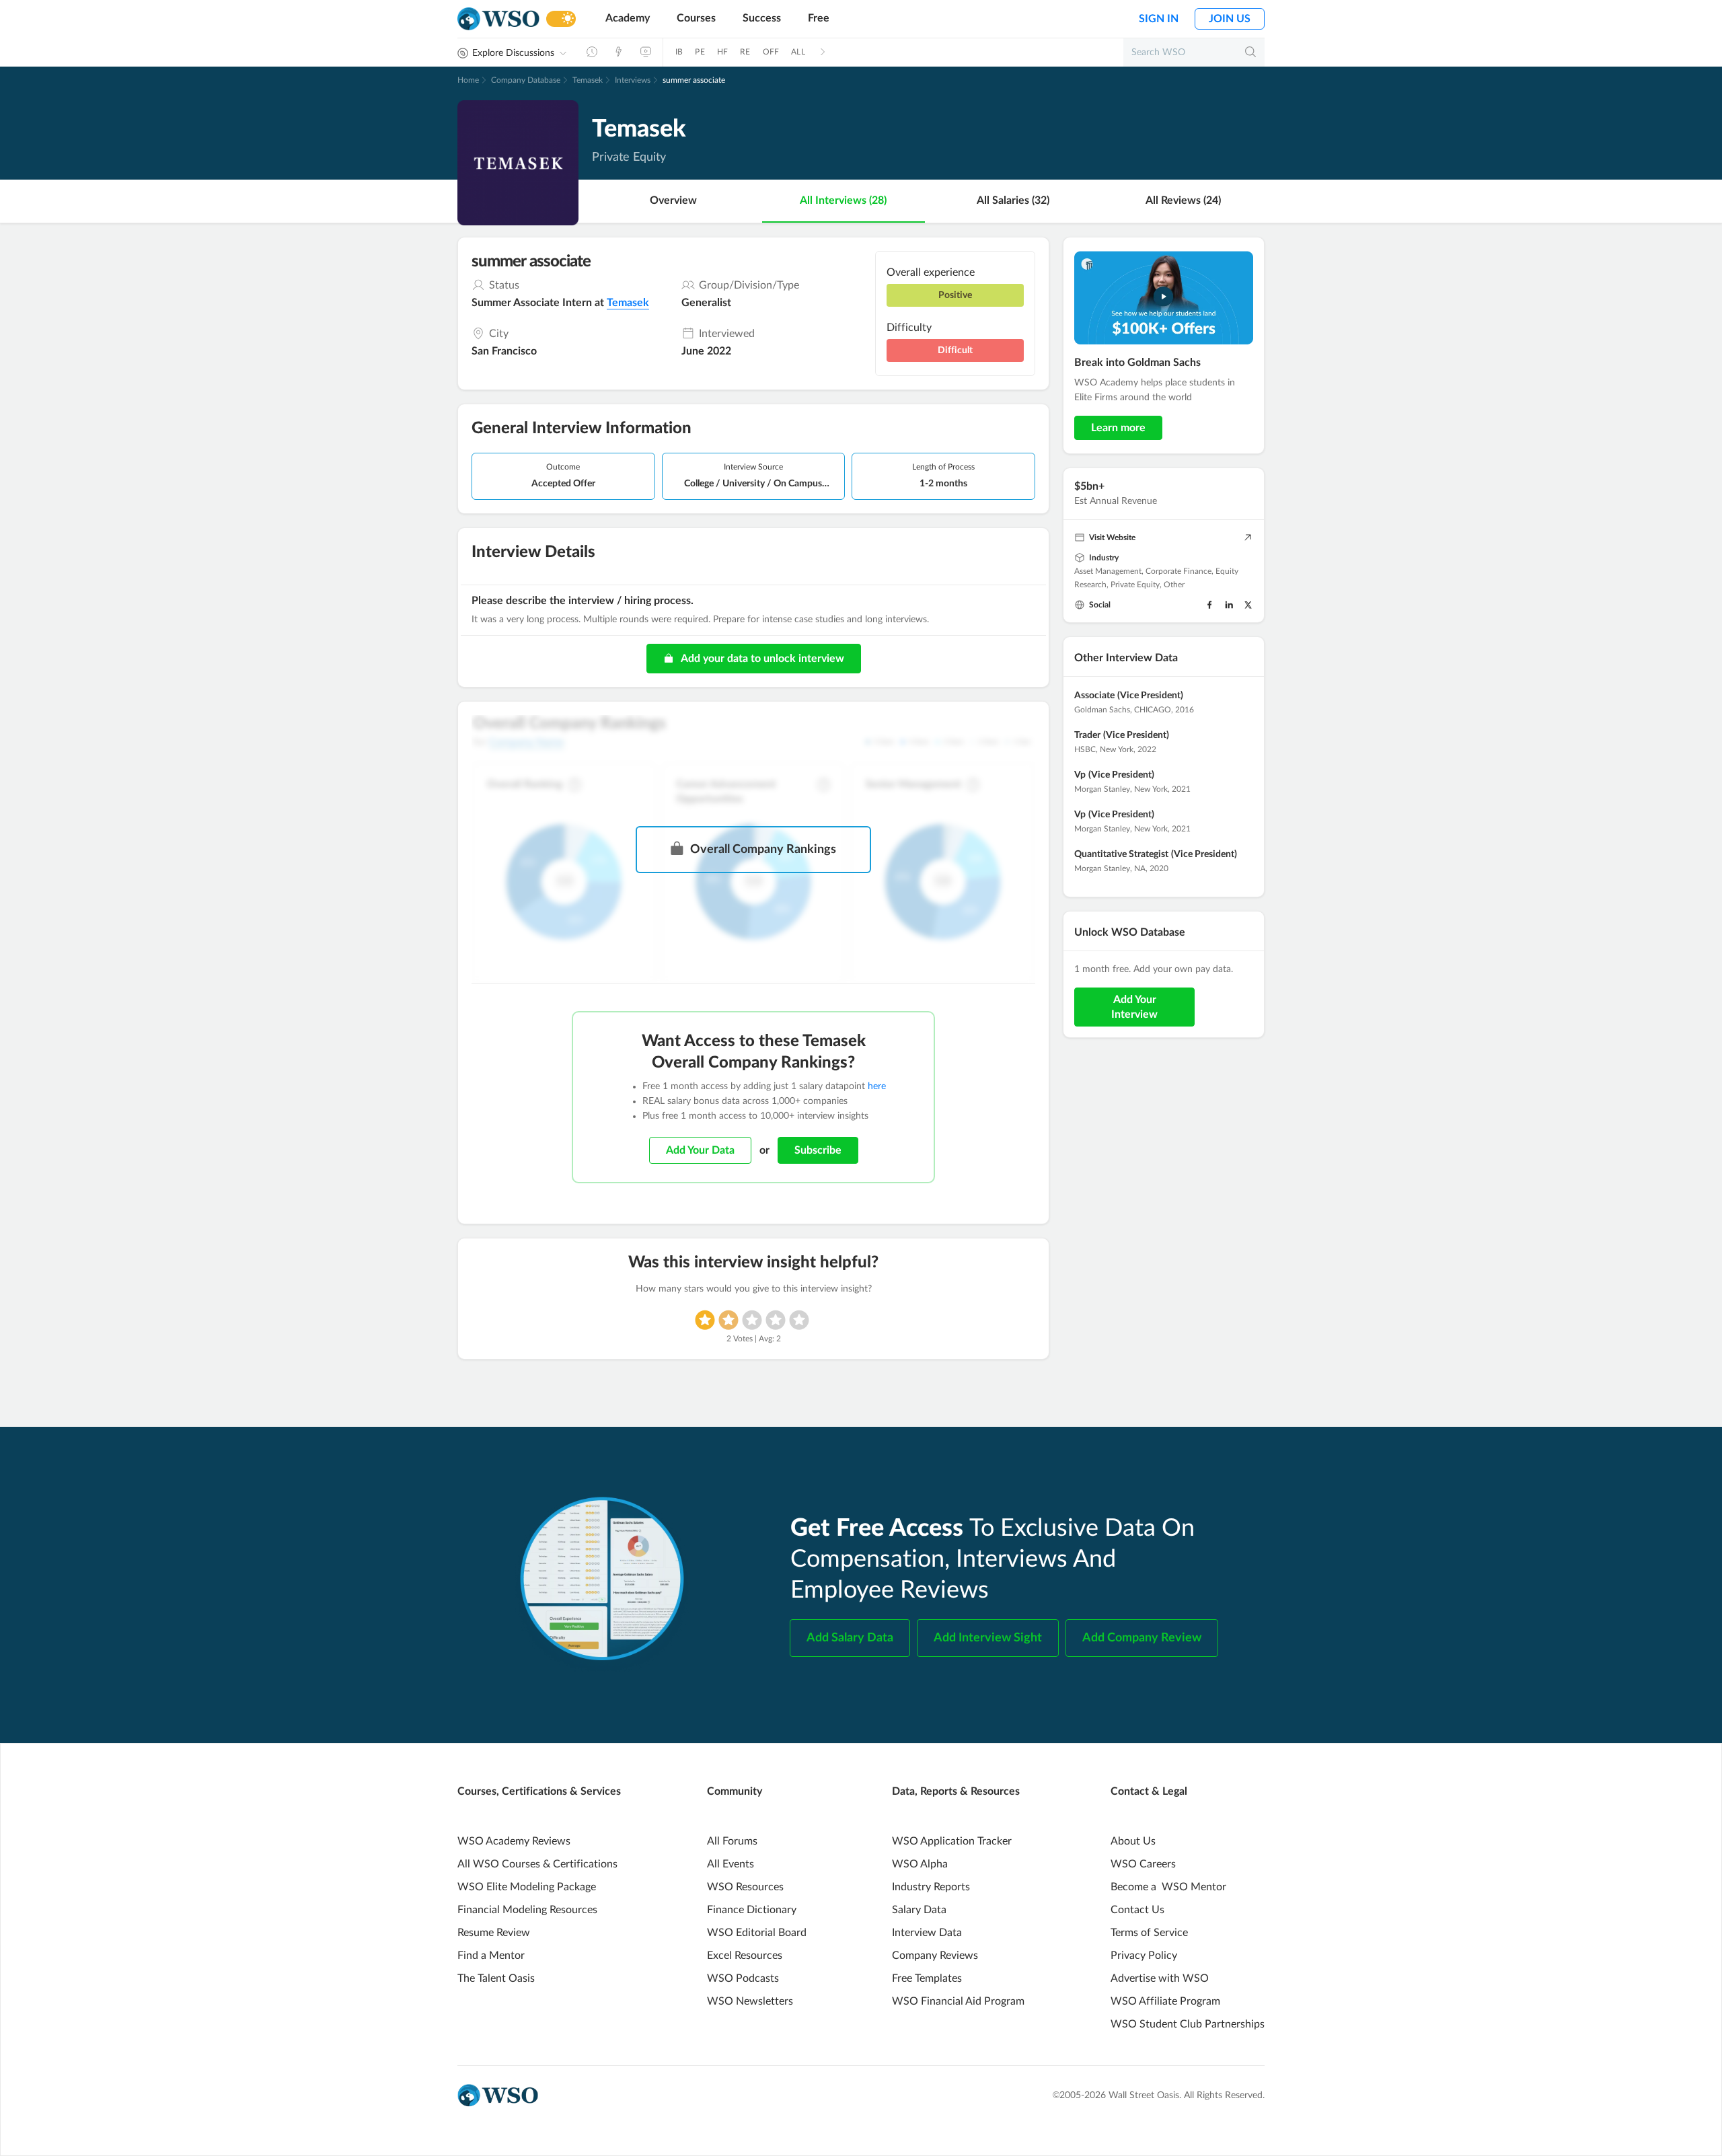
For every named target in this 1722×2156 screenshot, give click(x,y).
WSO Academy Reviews (514, 1841)
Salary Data (919, 1910)
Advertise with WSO (1160, 1978)
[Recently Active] (592, 52)
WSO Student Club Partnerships (1188, 2024)
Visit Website (1112, 537)
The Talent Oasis (496, 1978)
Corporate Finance (1178, 571)
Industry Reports (931, 1887)
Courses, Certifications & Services (539, 1791)
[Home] (498, 19)
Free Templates (927, 1978)
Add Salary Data (850, 1638)
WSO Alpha (920, 1864)
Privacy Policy (1144, 1956)
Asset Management (1108, 571)
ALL (798, 52)
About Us (1133, 1841)
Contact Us (1137, 1910)
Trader (1087, 735)
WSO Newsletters (750, 2001)
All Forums (732, 1841)
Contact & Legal (1149, 1791)
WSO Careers (1143, 1864)
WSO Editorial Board (757, 1933)
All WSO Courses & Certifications (537, 1864)
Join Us (1230, 19)
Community (735, 1791)
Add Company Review (1142, 1638)
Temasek (588, 80)
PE (700, 52)
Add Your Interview (1134, 1007)
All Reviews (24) (1183, 200)
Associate (1094, 696)
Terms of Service (1149, 1933)
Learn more (1118, 428)
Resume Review (494, 1933)
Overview (673, 200)
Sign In (1159, 19)
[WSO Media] (646, 52)
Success (762, 18)
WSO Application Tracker (952, 1841)
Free (819, 18)
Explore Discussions (513, 53)
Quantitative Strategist (1121, 854)
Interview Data (927, 1933)
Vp (1080, 775)
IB (679, 52)
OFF (771, 52)
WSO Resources (745, 1887)
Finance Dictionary (752, 1910)
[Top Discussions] (619, 52)
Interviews (633, 80)
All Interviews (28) (843, 200)
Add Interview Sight (988, 1638)
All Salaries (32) (1013, 200)
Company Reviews (935, 1956)
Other (1174, 585)
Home (468, 80)
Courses (696, 18)
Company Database (526, 80)
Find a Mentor (491, 1956)
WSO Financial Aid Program (958, 2001)
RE (745, 52)
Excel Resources (745, 1956)
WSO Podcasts (743, 1978)
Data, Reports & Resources (956, 1791)
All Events (731, 1864)
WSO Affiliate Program (1165, 2001)
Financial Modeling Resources (527, 1910)
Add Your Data (700, 1150)
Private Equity (1135, 585)
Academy (628, 18)
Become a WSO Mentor (1168, 1887)
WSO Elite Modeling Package (527, 1887)
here (877, 1086)
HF (722, 52)
